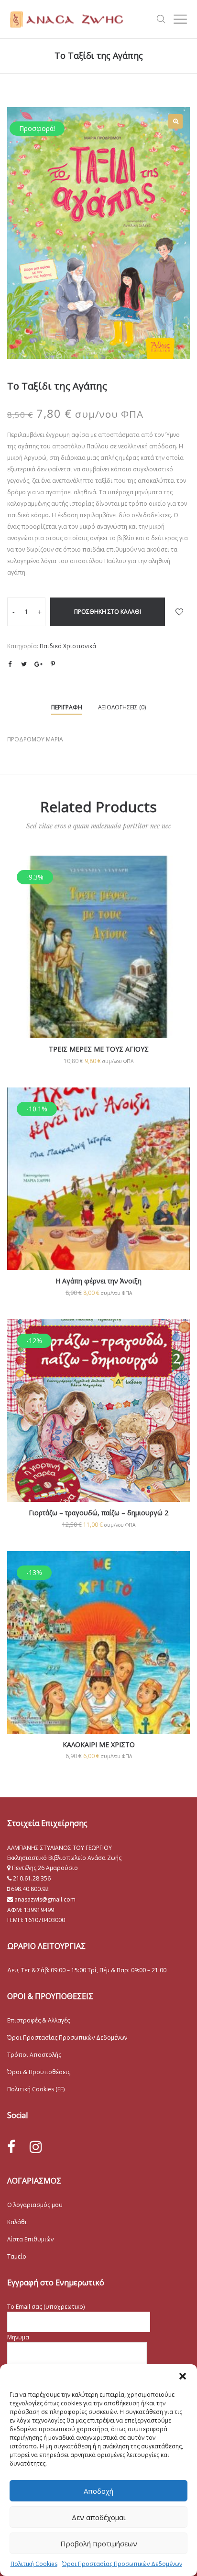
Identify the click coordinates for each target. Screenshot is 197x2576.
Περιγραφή (67, 707)
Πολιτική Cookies (34, 2564)
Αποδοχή (98, 2491)
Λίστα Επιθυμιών (30, 2239)
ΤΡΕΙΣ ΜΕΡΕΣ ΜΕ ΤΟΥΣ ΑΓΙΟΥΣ (99, 1049)
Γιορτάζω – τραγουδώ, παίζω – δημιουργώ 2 (98, 1513)
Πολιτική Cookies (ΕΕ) (36, 2089)
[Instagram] (36, 2147)
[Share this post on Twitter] (24, 664)
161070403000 (45, 1920)
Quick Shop (99, 960)
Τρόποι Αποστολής (34, 2055)
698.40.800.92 (29, 1889)
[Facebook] (11, 2147)
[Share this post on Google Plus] (38, 664)
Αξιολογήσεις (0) (122, 707)
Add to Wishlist (179, 612)
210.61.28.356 (32, 1878)
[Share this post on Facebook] (10, 664)
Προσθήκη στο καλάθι (108, 612)
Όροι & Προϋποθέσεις (39, 2072)
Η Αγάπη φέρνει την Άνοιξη (98, 1281)
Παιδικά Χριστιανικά (68, 646)
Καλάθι (17, 2222)
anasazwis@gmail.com (44, 1899)
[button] (183, 2376)
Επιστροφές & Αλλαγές (38, 2020)
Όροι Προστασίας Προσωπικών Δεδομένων (122, 2564)
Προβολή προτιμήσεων (99, 2543)
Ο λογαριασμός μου (35, 2205)
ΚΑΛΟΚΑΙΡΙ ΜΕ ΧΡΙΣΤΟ (99, 1745)
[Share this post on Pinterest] (53, 664)
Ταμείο (17, 2256)
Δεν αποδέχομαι (99, 2517)
